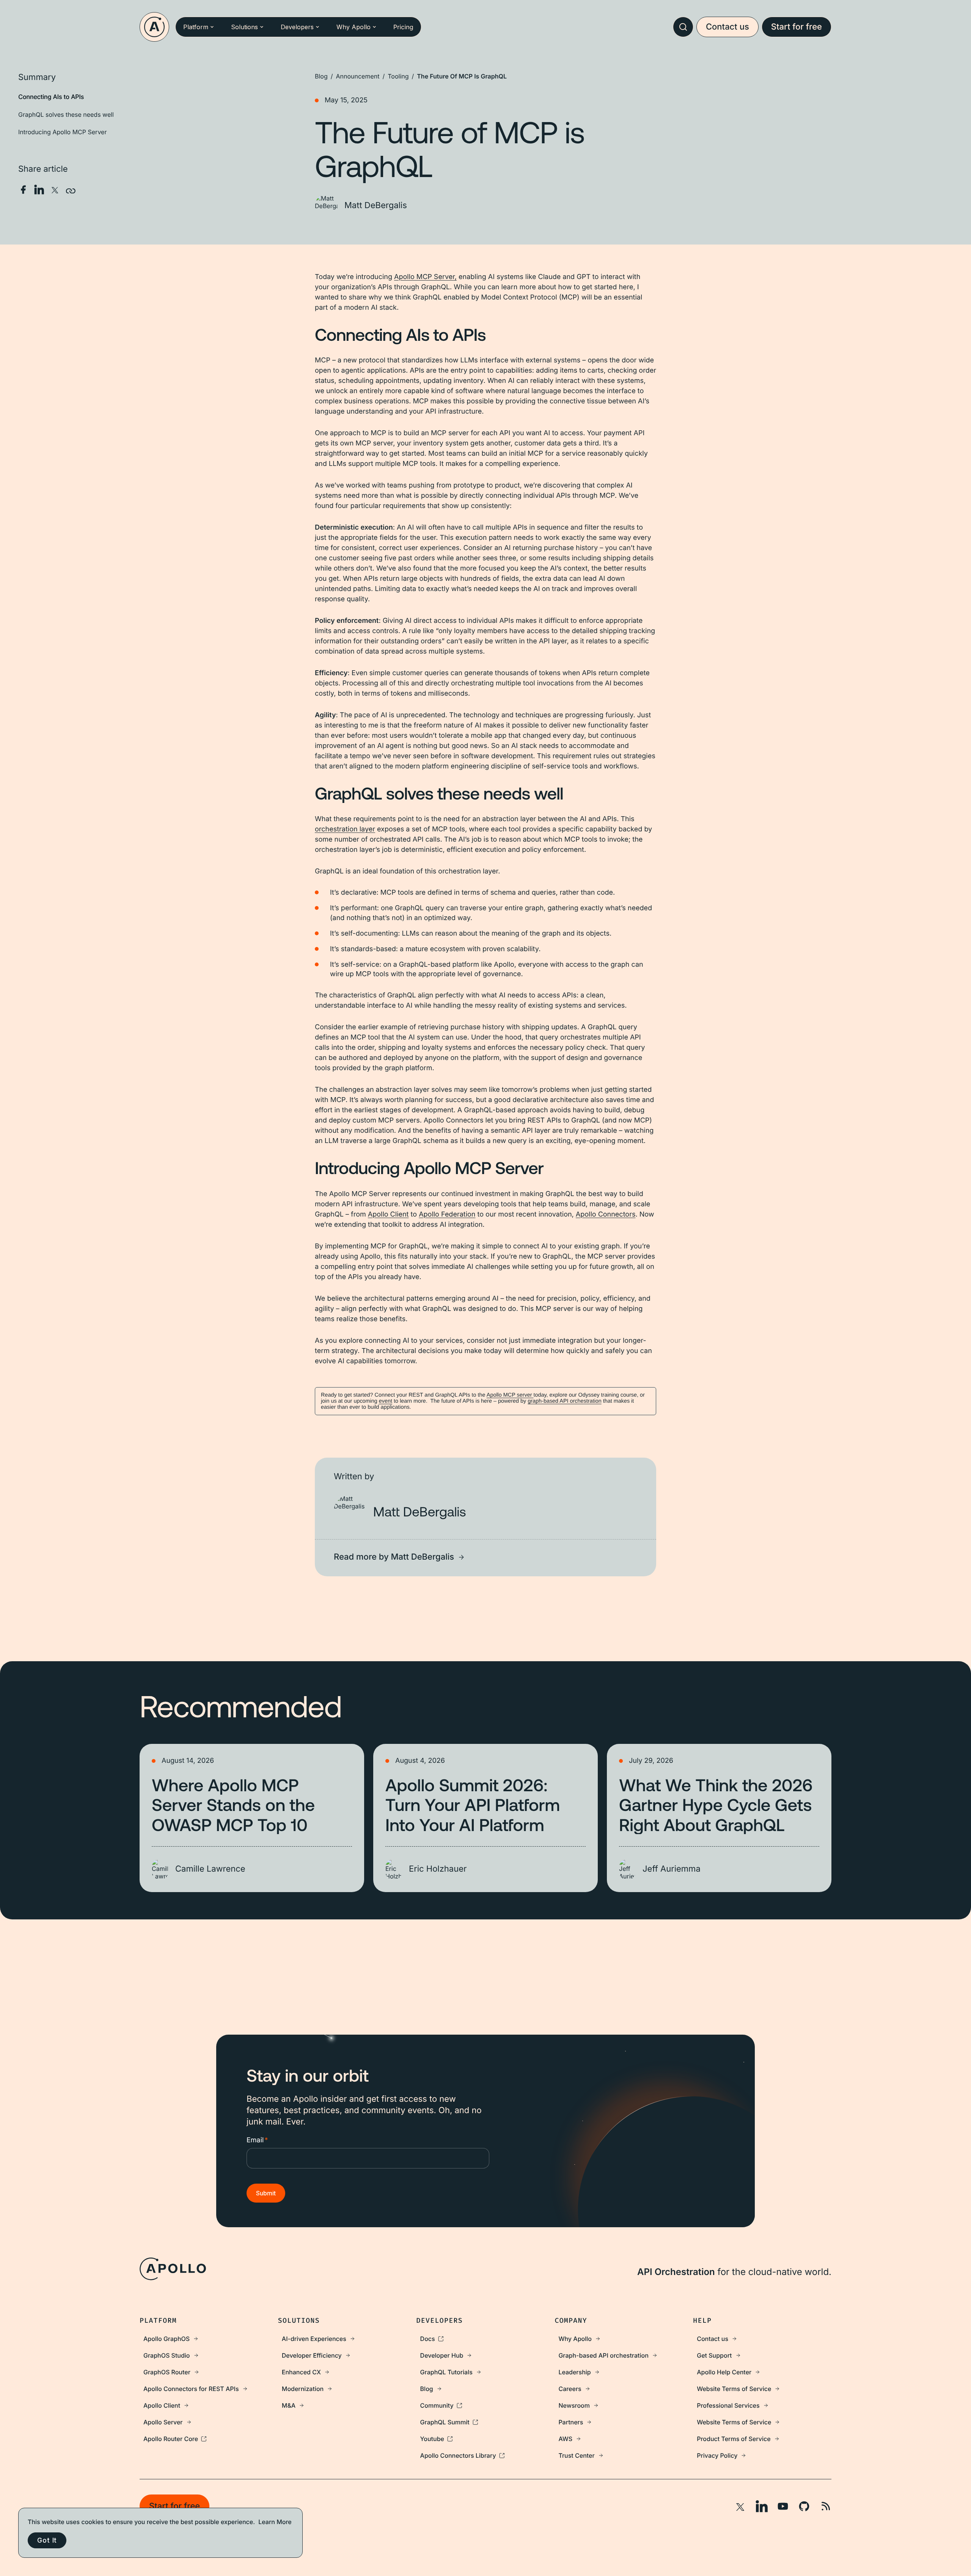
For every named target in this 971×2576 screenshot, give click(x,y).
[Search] (683, 27)
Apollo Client (388, 1214)
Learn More (275, 2522)
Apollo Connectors (606, 1214)
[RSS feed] (825, 2506)
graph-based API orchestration (564, 1401)
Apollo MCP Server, (425, 277)
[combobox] (683, 27)
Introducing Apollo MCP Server (62, 132)
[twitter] (55, 190)
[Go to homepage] (154, 27)
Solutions (244, 27)
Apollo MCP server (510, 1395)
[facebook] (23, 190)
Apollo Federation (447, 1214)
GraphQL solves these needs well (66, 114)
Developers (297, 27)
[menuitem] (209, 2339)
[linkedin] (39, 190)
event (386, 1401)
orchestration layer (345, 829)
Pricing (403, 27)
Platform (196, 27)
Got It (47, 2540)
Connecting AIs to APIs (51, 97)
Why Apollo (354, 27)
